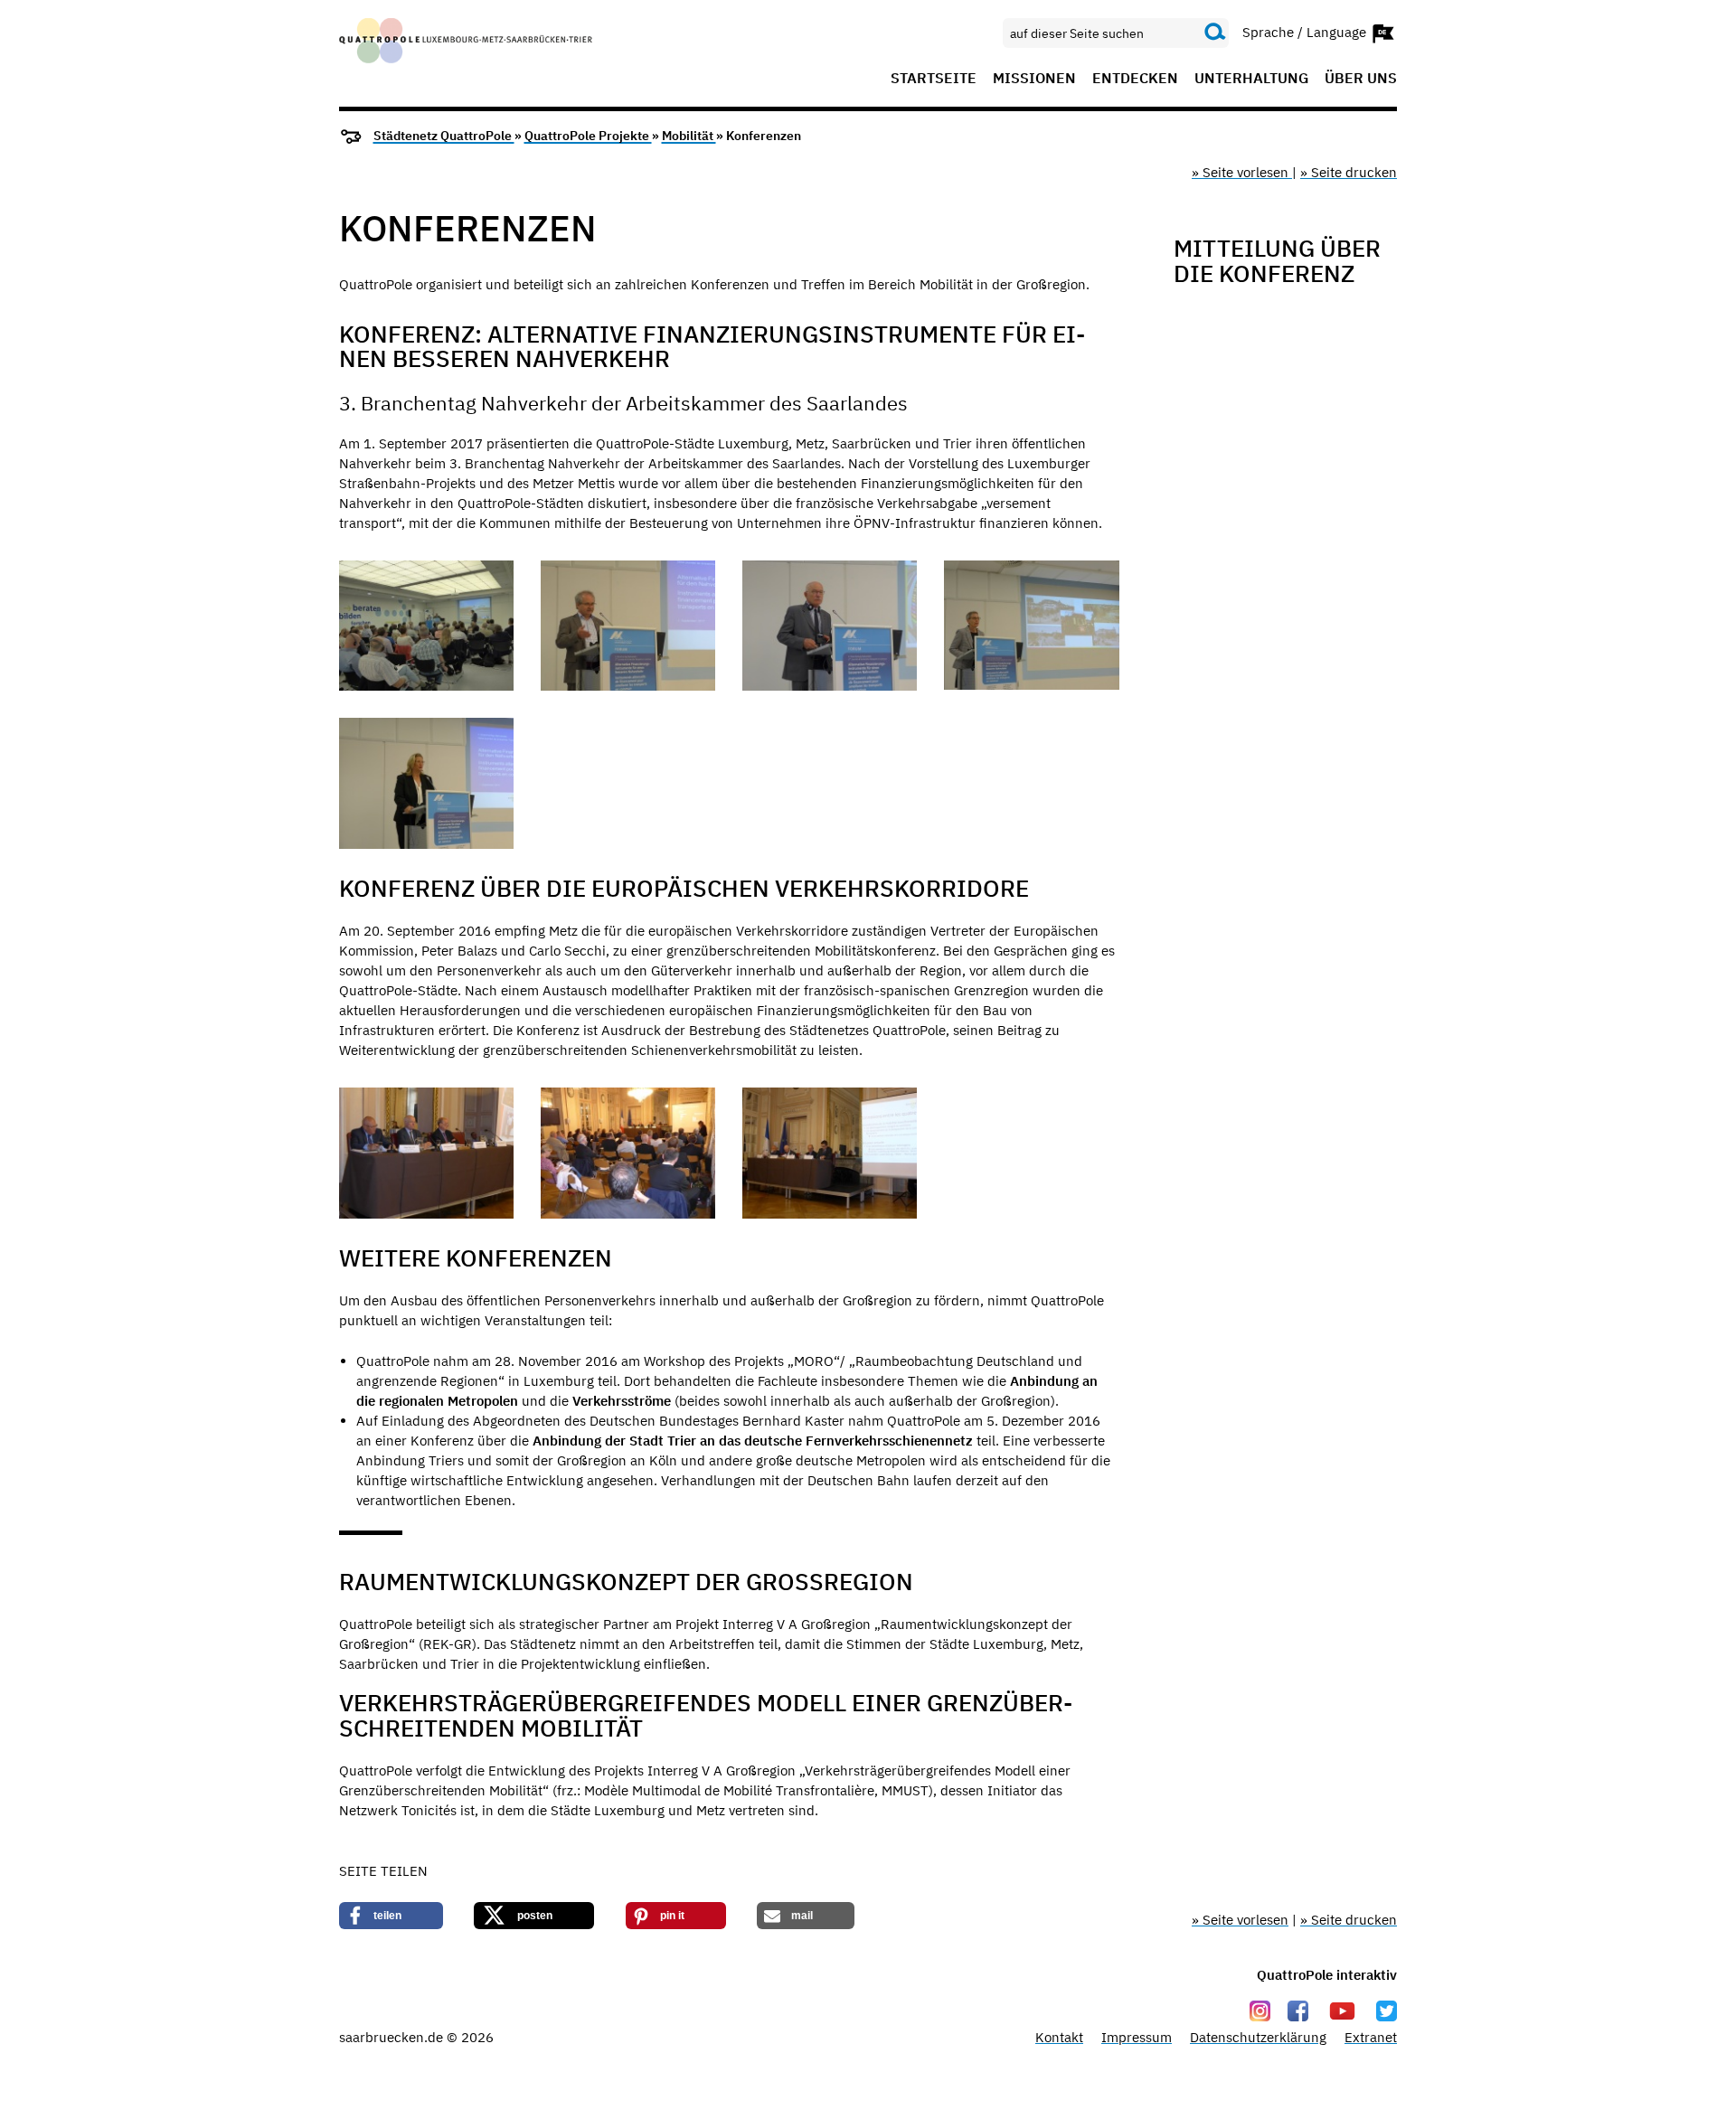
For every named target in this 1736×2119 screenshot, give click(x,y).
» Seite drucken (1349, 172)
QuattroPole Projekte (588, 136)
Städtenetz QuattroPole (444, 136)
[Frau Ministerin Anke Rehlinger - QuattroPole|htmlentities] (426, 783)
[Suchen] (1215, 33)
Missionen (1034, 79)
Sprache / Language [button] (1306, 31)
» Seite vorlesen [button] (1242, 172)
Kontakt (1059, 2037)
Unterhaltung (1251, 79)
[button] (391, 1916)
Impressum (1137, 2037)
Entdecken (1135, 79)
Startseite (934, 79)
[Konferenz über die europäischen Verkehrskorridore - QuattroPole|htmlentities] (426, 1153)
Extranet (1371, 2037)
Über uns (1361, 79)
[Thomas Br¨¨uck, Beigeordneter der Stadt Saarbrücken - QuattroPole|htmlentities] (628, 626)
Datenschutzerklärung (1258, 2037)
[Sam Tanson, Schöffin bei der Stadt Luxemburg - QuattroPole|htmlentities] (1031, 626)
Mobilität (689, 136)
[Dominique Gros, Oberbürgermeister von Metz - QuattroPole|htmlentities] (830, 626)
